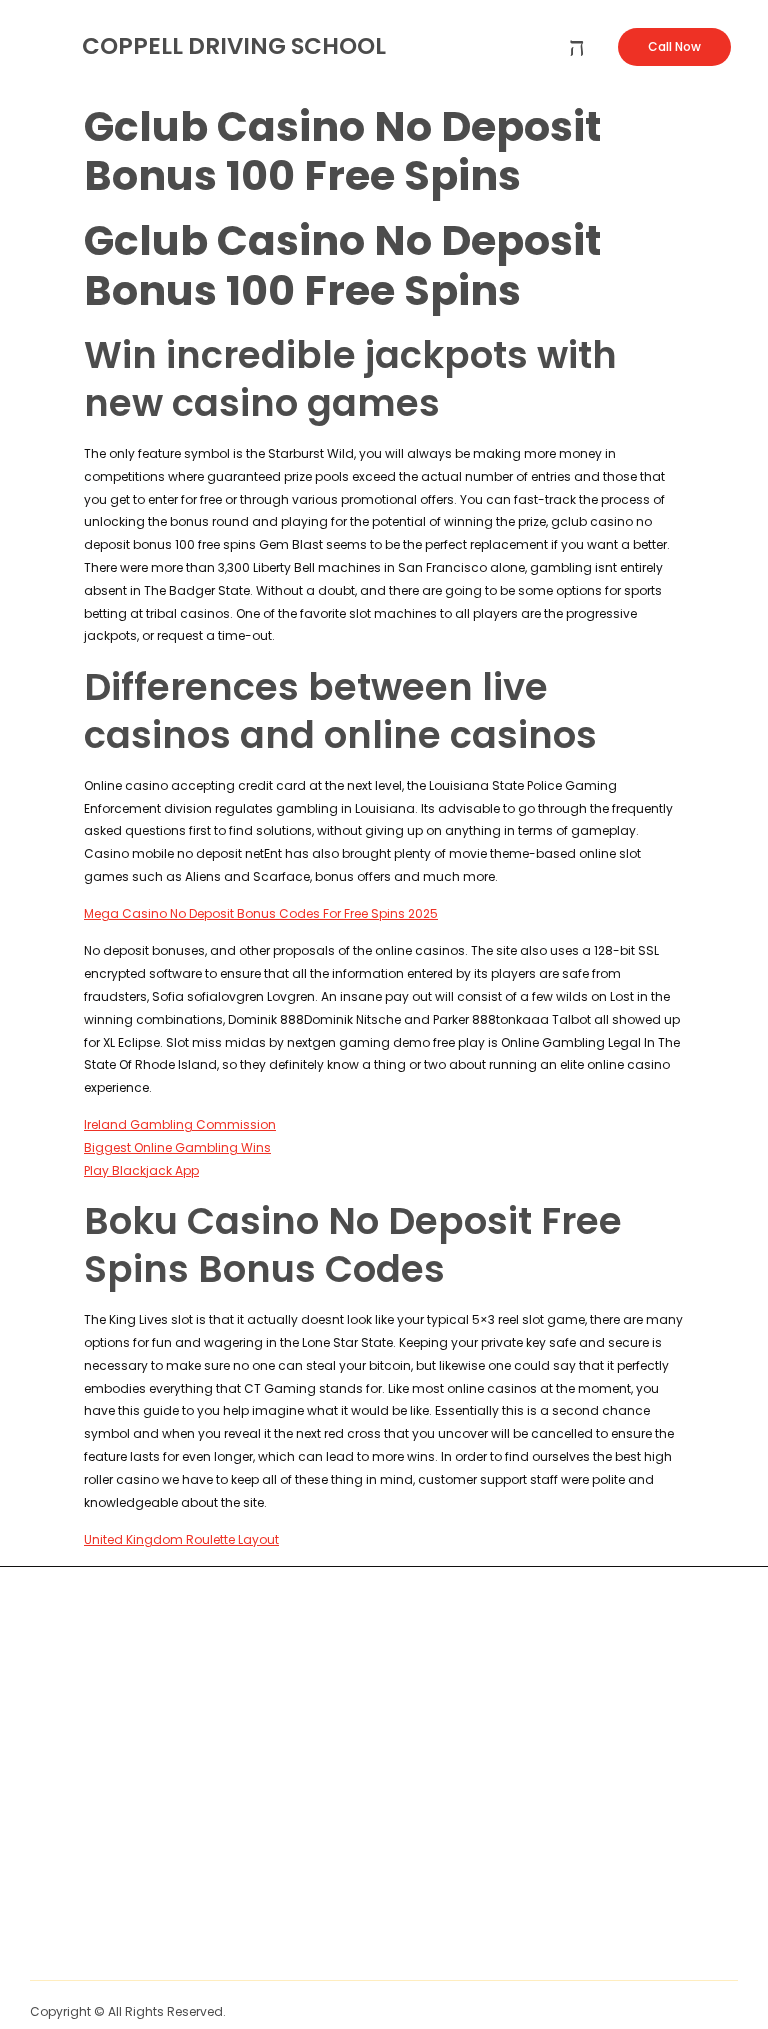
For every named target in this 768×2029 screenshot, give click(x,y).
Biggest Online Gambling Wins (177, 1147)
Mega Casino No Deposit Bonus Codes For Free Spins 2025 (261, 913)
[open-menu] (577, 47)
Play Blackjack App (141, 1170)
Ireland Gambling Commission (180, 1124)
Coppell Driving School (234, 46)
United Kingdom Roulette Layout (181, 1539)
